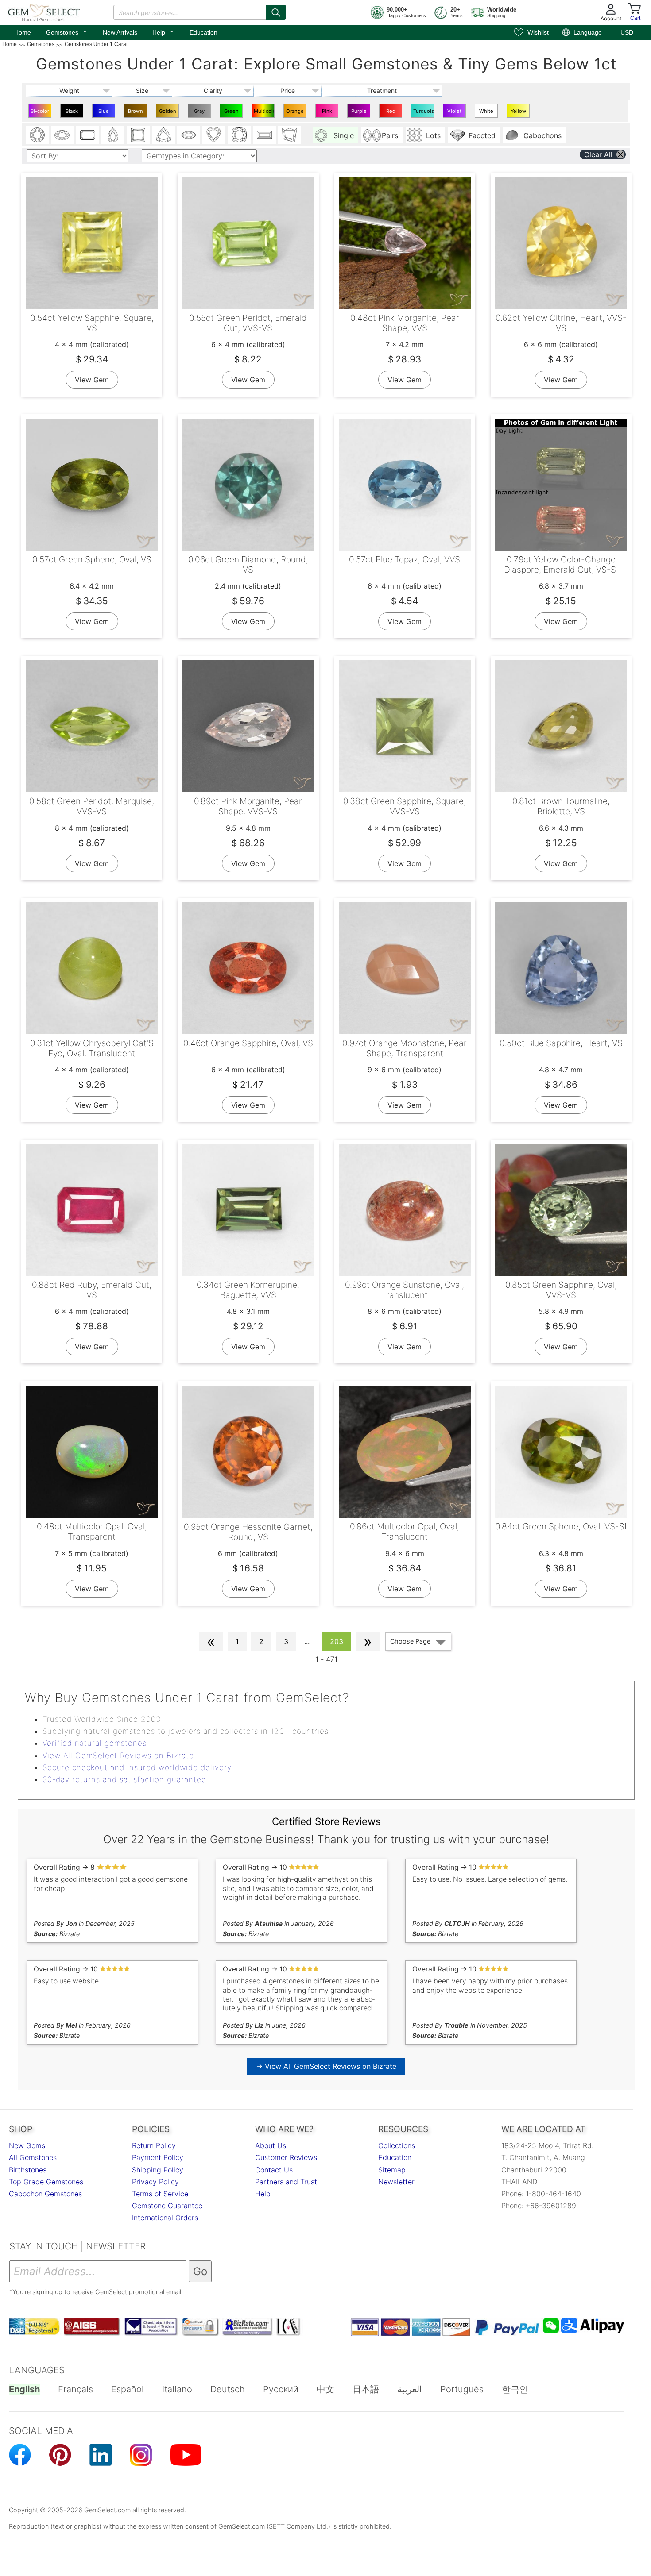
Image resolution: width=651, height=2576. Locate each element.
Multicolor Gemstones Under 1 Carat (264, 113)
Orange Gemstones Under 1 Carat (296, 113)
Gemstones (67, 31)
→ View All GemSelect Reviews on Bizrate (326, 2066)
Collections (397, 2145)
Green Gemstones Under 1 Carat (232, 113)
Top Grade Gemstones (46, 2182)
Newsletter (396, 2182)
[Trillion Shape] (163, 135)
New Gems (27, 2145)
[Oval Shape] (62, 135)
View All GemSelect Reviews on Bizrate (118, 1756)
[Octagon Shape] (88, 135)
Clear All (598, 154)
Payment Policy (158, 2157)
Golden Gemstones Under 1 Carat (169, 113)
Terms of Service (160, 2194)
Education (203, 32)
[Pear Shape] (113, 135)
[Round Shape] (37, 135)
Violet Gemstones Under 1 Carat (455, 113)
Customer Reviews (286, 2157)
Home (23, 32)
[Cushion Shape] (239, 135)
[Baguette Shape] (264, 135)
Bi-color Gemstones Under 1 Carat (41, 113)
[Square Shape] (138, 135)
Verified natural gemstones (95, 1743)
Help (163, 31)
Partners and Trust (286, 2182)
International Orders (165, 2218)
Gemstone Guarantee (167, 2206)
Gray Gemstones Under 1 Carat (200, 113)
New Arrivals (120, 32)
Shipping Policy (158, 2170)
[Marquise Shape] (189, 135)
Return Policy (154, 2145)
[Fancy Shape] (290, 135)
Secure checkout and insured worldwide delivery (137, 1767)
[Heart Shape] (214, 135)
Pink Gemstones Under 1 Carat (328, 113)
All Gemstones (33, 2157)
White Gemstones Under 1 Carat (487, 113)
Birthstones (28, 2170)
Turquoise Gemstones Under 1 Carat (424, 113)
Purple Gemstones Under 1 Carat (360, 113)
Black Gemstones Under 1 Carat (73, 113)
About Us (271, 2145)
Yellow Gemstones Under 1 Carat (519, 113)
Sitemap (392, 2170)
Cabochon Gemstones (45, 2194)
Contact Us (274, 2170)
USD (627, 32)
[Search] (276, 12)
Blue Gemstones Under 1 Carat (105, 113)
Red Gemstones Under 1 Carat (392, 113)
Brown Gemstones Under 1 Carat (137, 113)
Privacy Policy (155, 2182)
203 (337, 1641)
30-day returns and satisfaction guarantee (124, 1779)
